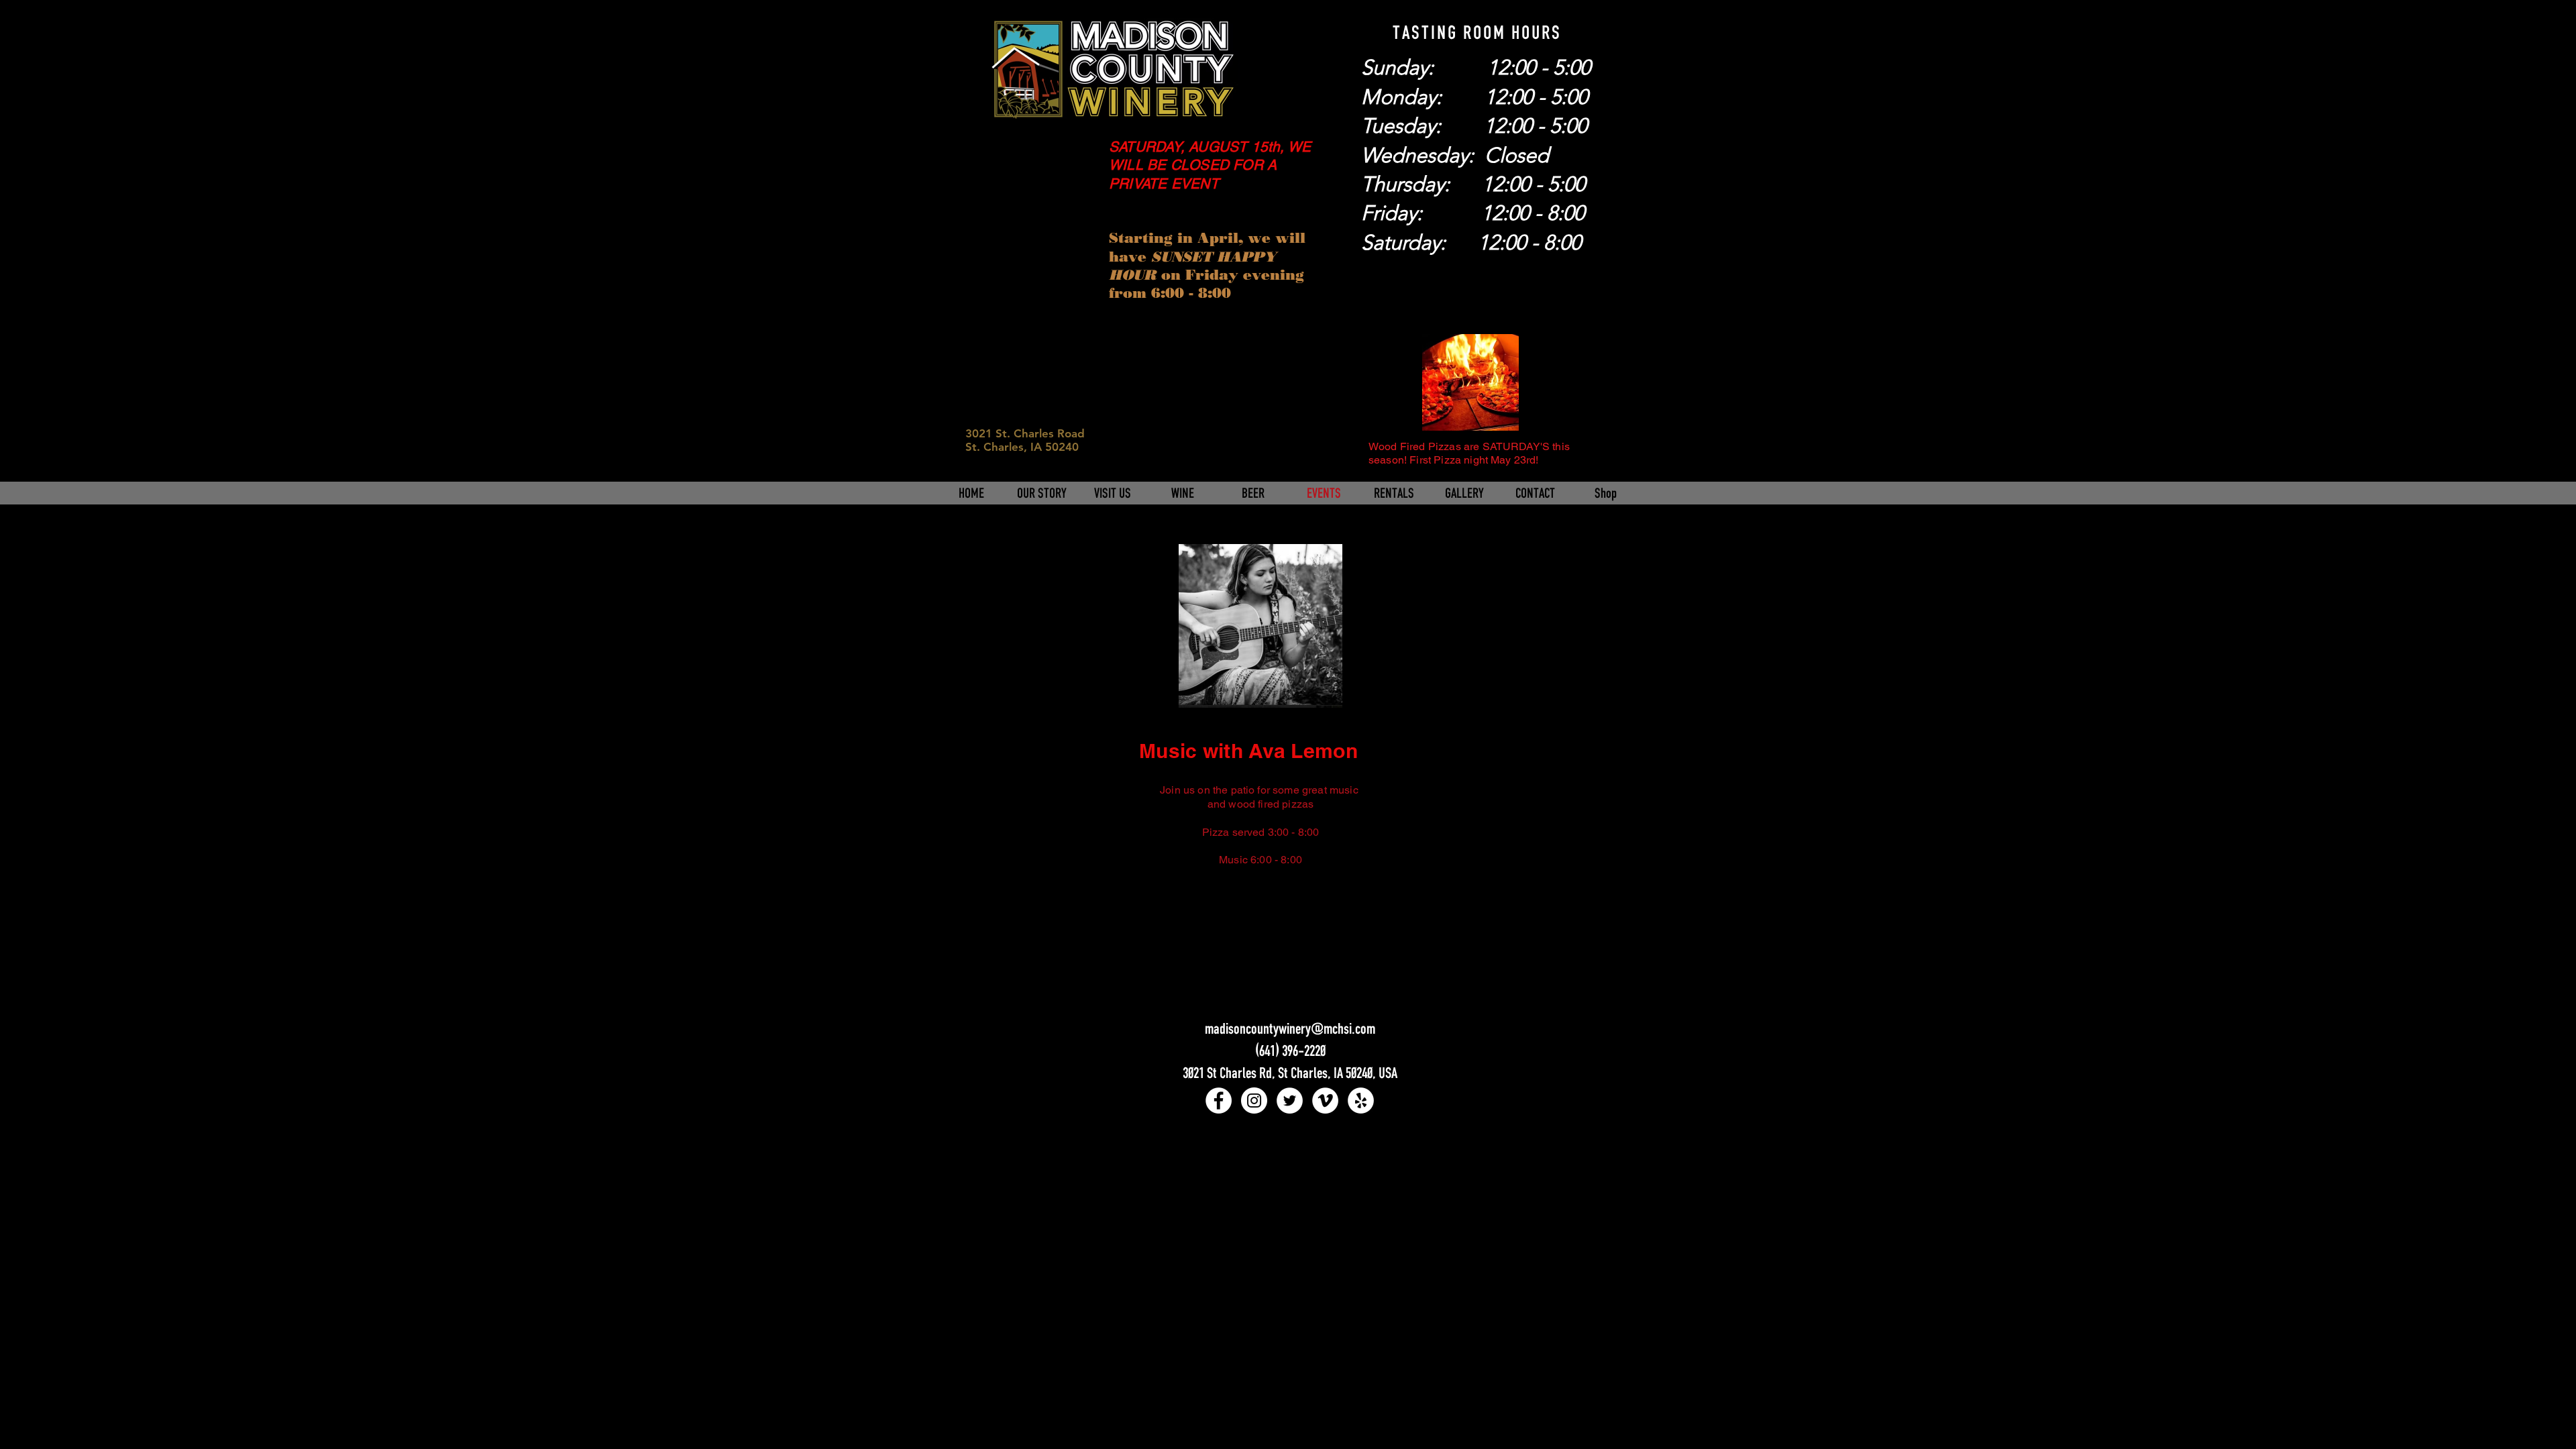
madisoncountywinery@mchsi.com (1290, 1028)
